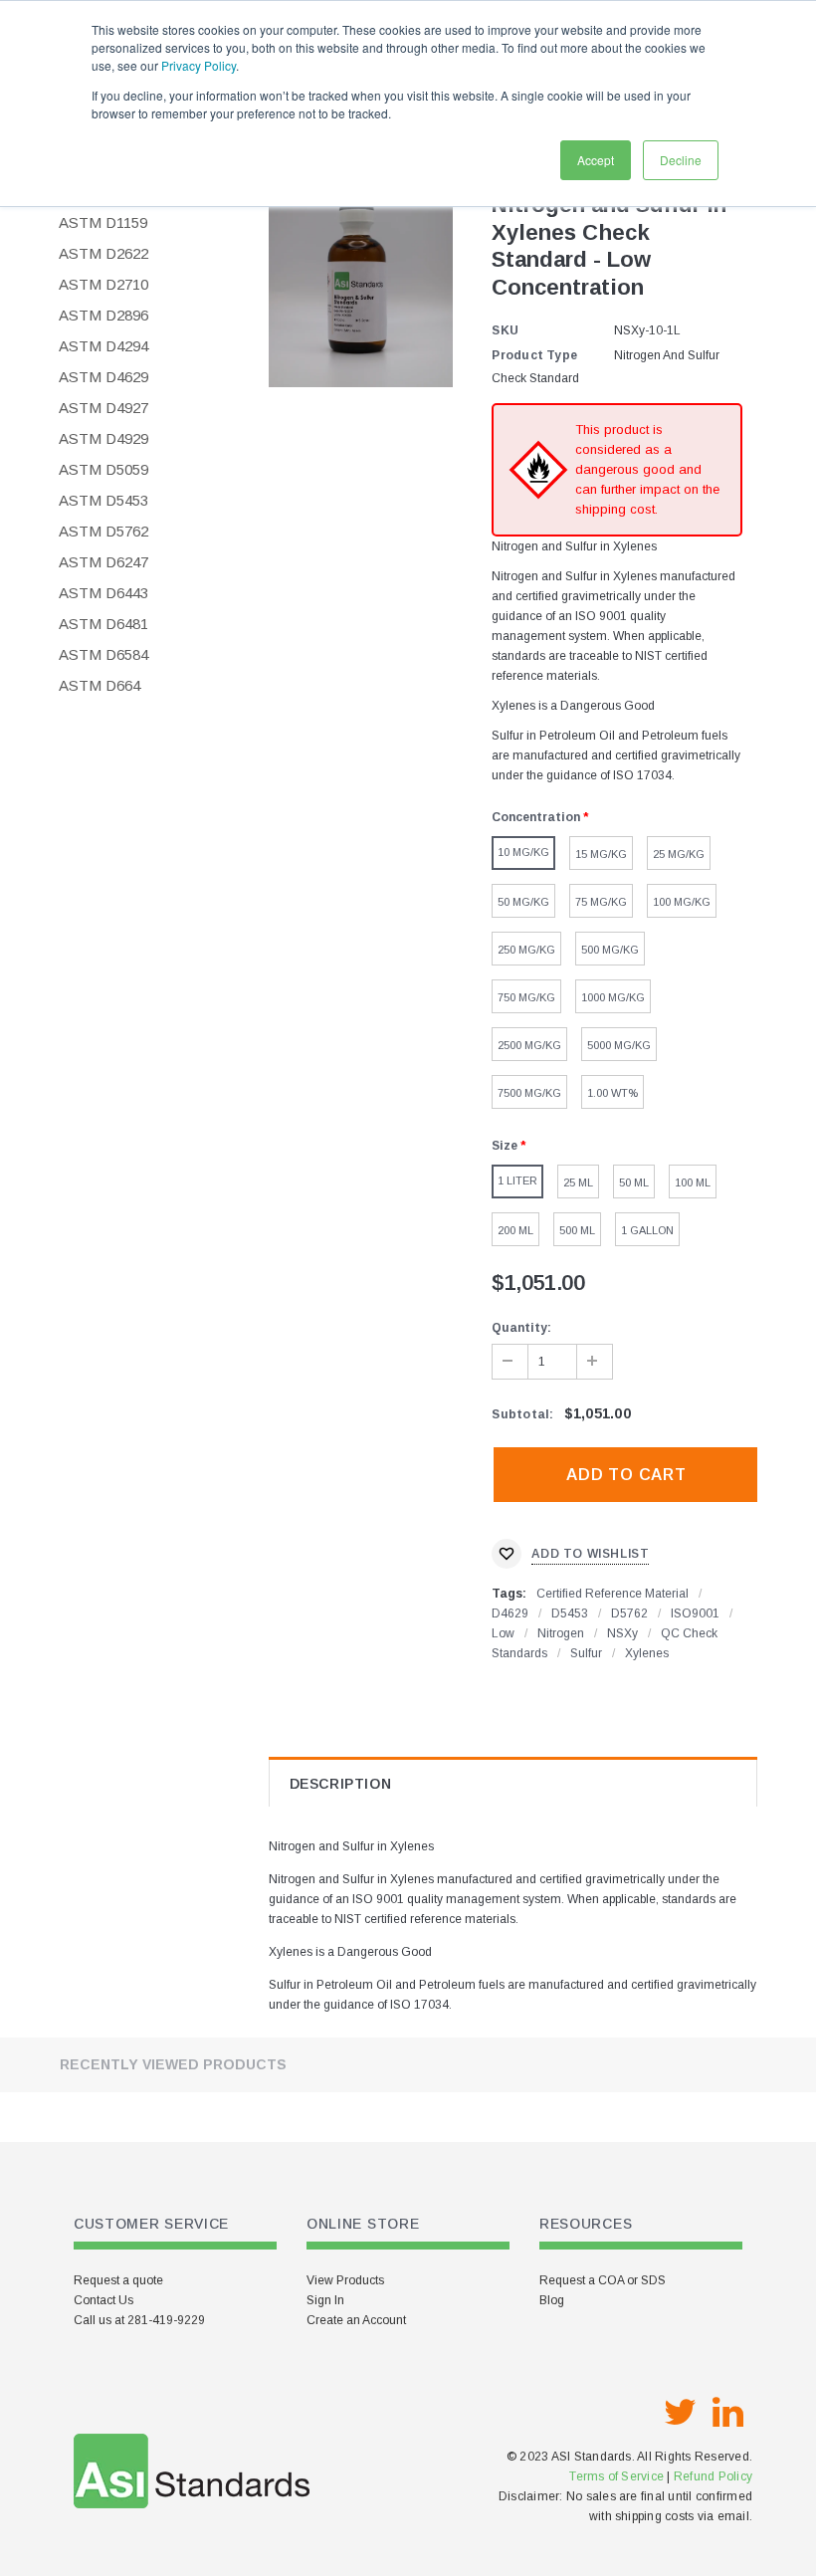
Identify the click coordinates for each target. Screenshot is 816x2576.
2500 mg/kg (529, 1045)
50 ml (634, 1182)
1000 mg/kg (613, 997)
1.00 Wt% (612, 1093)
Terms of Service (616, 2476)
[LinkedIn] (727, 2413)
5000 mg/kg (619, 1045)
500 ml (577, 1230)
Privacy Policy (199, 65)
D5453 (570, 1613)
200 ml (515, 1230)
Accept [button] (596, 160)
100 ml (693, 1182)
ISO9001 (695, 1613)
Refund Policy (713, 2476)
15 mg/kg (601, 854)
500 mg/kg (610, 950)
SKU (505, 330)
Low (503, 1633)
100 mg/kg (682, 902)
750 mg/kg (526, 997)
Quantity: (521, 1328)
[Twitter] (680, 2413)
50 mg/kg (523, 902)
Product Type (534, 355)
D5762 (629, 1613)
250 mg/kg (526, 950)
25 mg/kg (679, 854)
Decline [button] (681, 160)
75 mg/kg (601, 902)
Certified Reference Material (612, 1594)
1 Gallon (647, 1230)
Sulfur (586, 1653)
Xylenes (647, 1653)
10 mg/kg (523, 852)
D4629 (510, 1613)
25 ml (578, 1182)
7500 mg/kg (529, 1093)
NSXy (622, 1633)
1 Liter (517, 1181)
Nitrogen (561, 1633)
